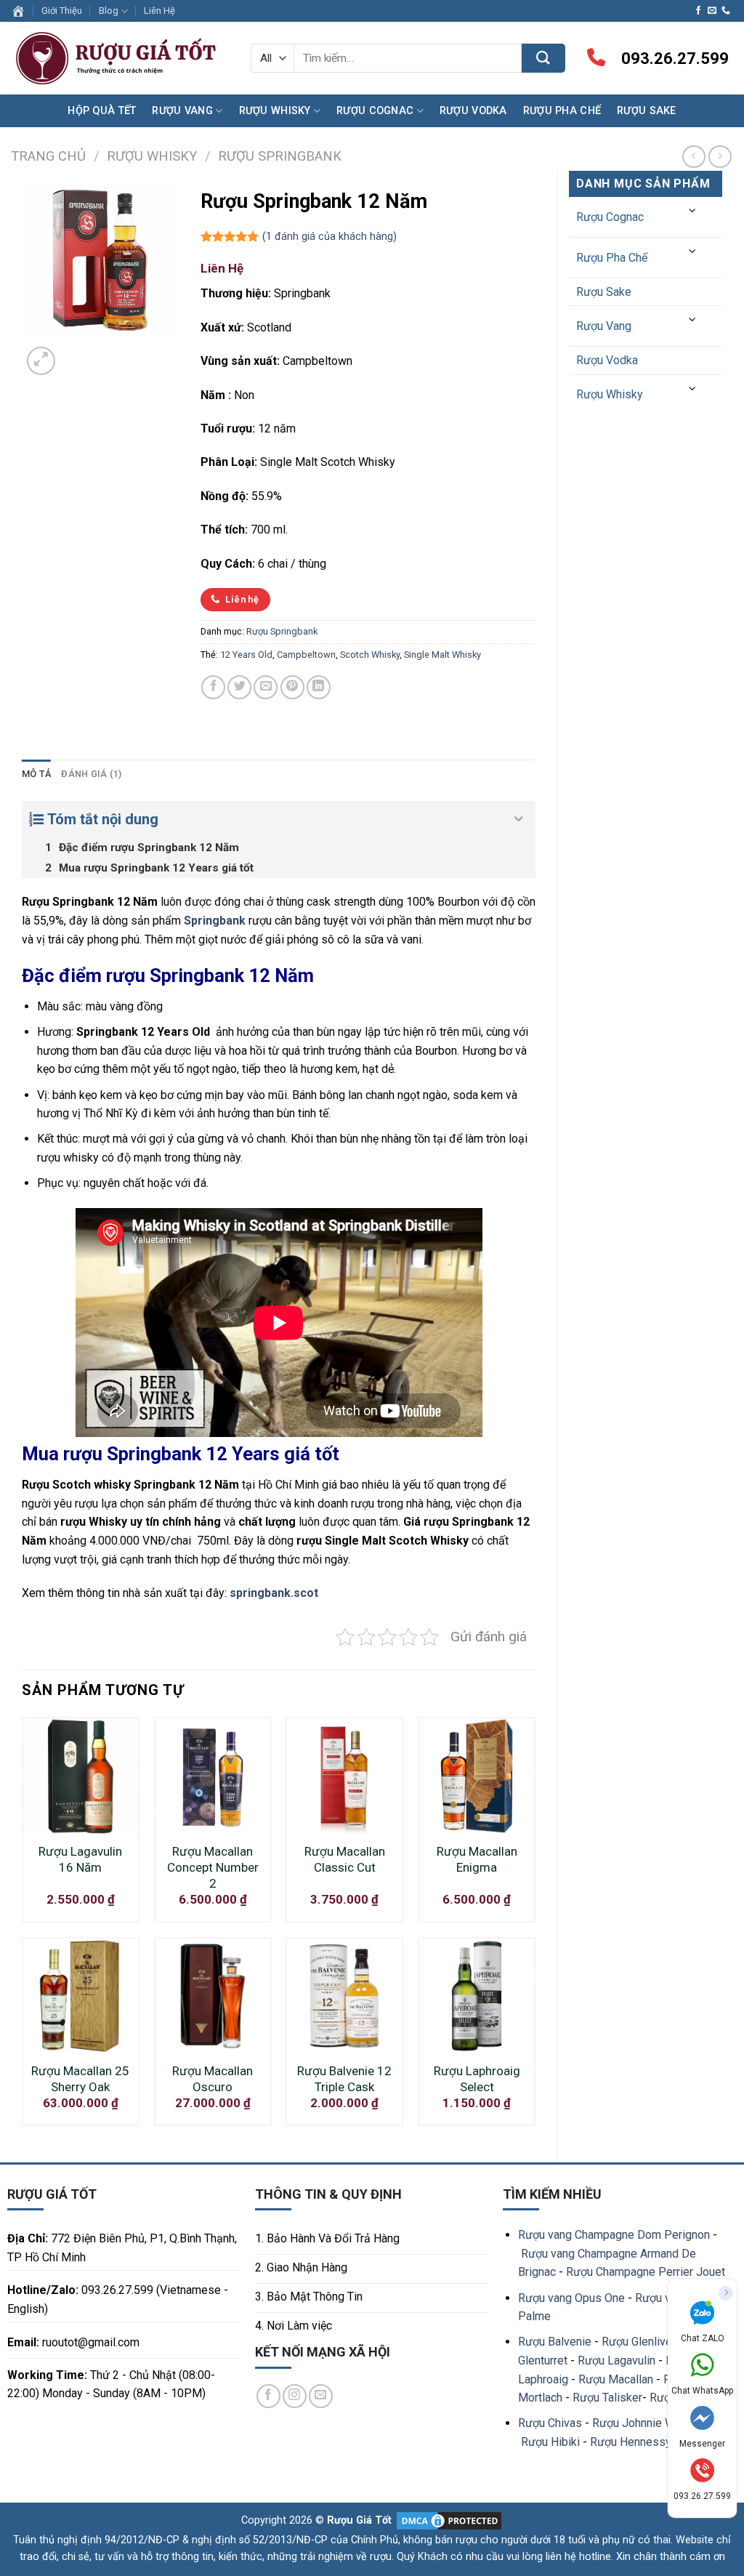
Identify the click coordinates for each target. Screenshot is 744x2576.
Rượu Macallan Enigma (477, 1859)
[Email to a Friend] (266, 687)
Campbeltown (306, 655)
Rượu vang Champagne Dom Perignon (614, 2235)
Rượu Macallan (616, 2379)
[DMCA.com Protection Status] (448, 2520)
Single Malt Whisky (442, 655)
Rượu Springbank (280, 156)
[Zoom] (41, 361)
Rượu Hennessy (631, 2442)
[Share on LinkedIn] (319, 687)
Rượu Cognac (375, 111)
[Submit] (543, 58)
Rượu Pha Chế (562, 111)
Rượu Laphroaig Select (477, 2079)
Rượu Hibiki (550, 2442)
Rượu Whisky (275, 111)
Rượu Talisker (607, 2398)
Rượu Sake (647, 111)
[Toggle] (693, 211)
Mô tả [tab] (36, 774)
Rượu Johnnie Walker (646, 2423)
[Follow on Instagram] (295, 2396)
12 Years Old (246, 655)
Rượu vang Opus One (571, 2298)
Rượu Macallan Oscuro (213, 2079)
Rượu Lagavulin (616, 2360)
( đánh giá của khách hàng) (329, 237)
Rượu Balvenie (555, 2342)
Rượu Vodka (473, 111)
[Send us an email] (712, 11)
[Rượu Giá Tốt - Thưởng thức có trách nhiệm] (120, 59)
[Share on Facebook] (213, 687)
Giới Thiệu (62, 11)
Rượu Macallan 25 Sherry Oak (80, 2079)
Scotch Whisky (370, 655)
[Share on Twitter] (239, 687)
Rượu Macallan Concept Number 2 (213, 1867)
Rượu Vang (182, 111)
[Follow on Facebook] (698, 11)
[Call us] (726, 11)
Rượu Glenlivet (639, 2342)
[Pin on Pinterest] (292, 687)
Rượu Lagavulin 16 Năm (80, 1859)
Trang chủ (48, 156)
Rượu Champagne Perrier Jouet (646, 2272)
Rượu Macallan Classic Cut (345, 1859)
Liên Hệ (159, 11)
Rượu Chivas (550, 2423)
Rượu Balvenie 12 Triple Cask (344, 2079)
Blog (109, 11)
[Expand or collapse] (519, 819)
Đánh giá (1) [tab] (91, 774)
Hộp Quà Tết (102, 111)
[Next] (76, 353)
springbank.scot (274, 1593)
